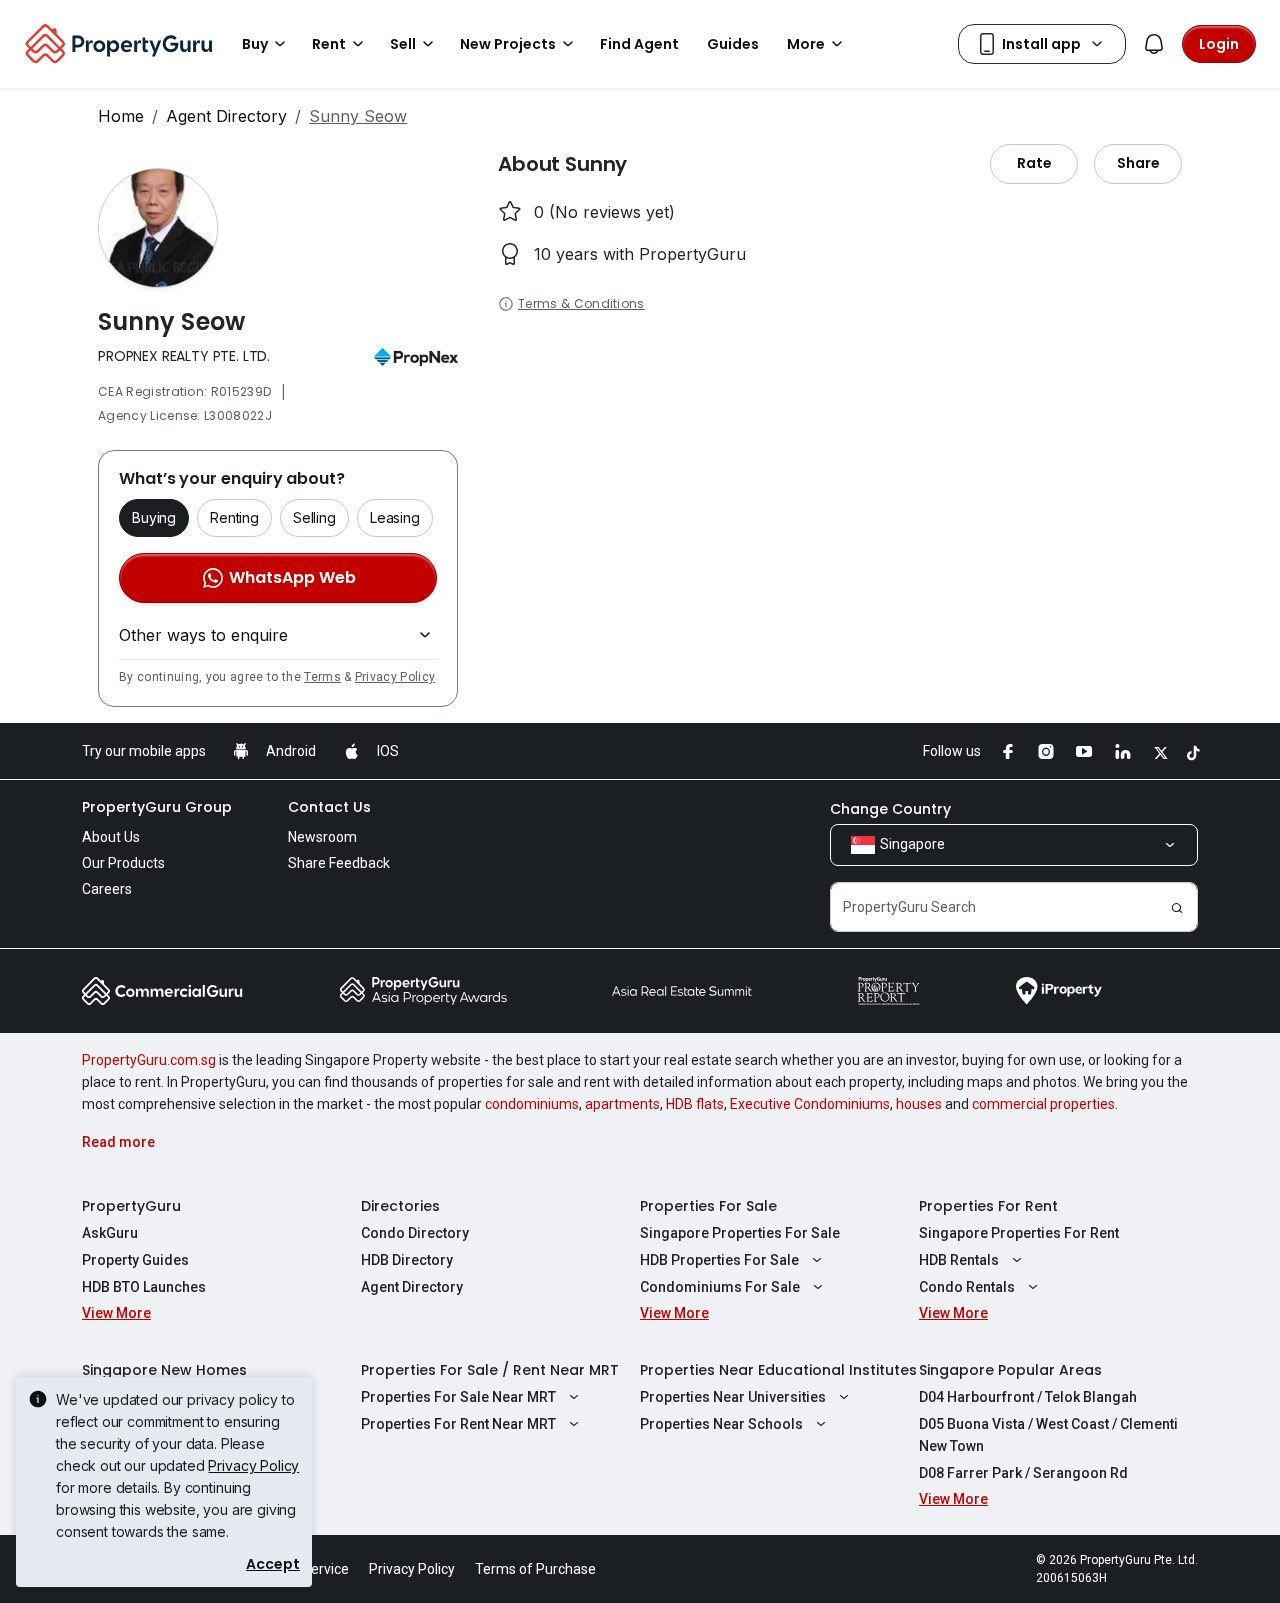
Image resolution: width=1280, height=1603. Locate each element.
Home (121, 116)
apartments (622, 1104)
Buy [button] (255, 44)
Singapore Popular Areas (1010, 1370)
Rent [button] (329, 44)
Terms (322, 677)
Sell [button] (403, 44)
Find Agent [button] (639, 44)
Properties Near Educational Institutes (778, 1370)
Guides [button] (733, 44)
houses (919, 1104)
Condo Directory (415, 1233)
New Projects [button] (508, 44)
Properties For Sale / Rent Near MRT (490, 1370)
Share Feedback (339, 863)
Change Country (890, 809)
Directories (400, 1206)
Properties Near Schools (721, 1424)
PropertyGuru (131, 1206)
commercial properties (1043, 1104)
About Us (111, 837)
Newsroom (322, 837)
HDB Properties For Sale (719, 1260)
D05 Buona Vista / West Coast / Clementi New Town (1048, 1435)
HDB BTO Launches (144, 1287)
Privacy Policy (395, 677)
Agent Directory (226, 116)
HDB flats (695, 1104)
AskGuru (110, 1233)
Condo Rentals (967, 1287)
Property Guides (135, 1260)
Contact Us (329, 807)
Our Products (123, 863)
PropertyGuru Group (157, 807)
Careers (107, 889)
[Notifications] (1154, 44)
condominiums (532, 1104)
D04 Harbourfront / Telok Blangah (1028, 1397)
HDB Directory (407, 1260)
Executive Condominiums (810, 1104)
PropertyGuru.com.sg (149, 1060)
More (806, 44)
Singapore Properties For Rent (1019, 1233)
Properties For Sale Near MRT (458, 1397)
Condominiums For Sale (720, 1287)
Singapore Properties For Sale (740, 1233)
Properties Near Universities (733, 1397)
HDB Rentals (959, 1260)
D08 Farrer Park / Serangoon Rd (1023, 1473)
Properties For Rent (988, 1206)
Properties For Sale (708, 1206)
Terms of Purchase (535, 1569)
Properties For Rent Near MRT (458, 1424)
